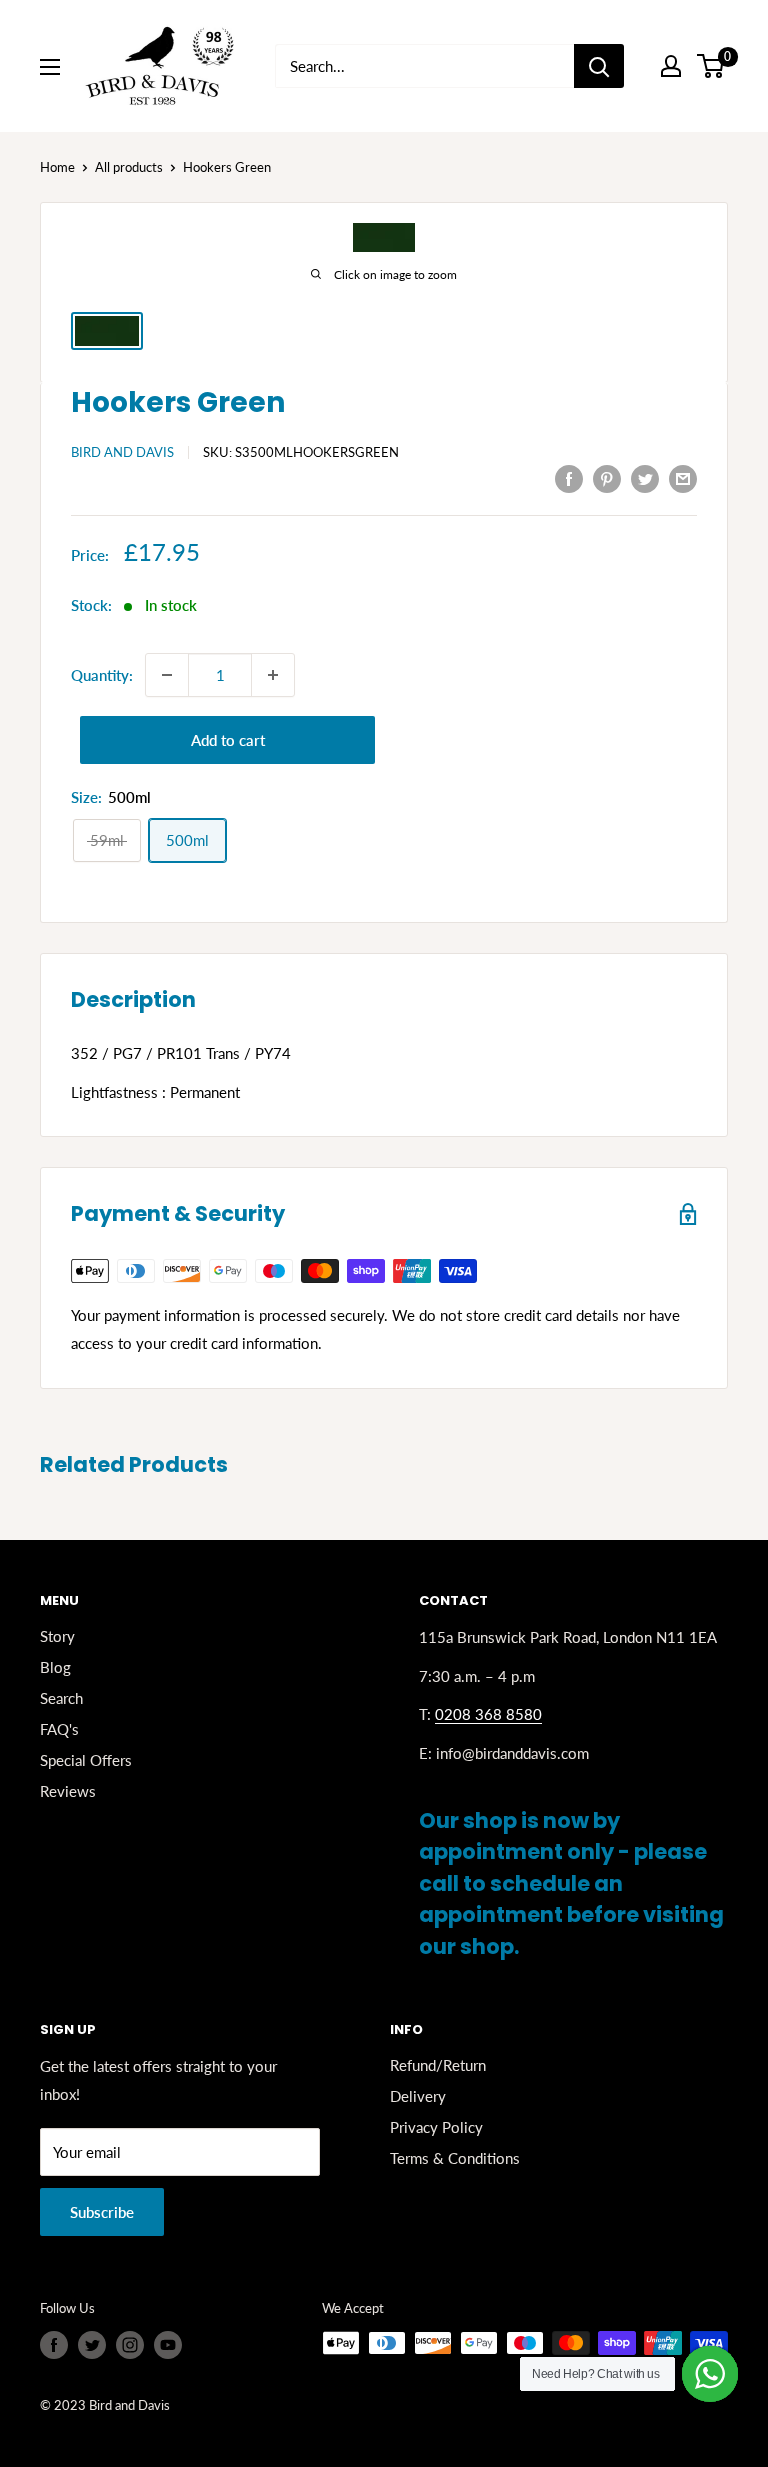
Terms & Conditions (455, 2158)
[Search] (599, 66)
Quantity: (102, 675)
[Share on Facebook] (569, 478)
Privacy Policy (436, 2127)
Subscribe (102, 2212)
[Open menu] (50, 67)
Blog (55, 1667)
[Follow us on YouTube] (168, 2345)
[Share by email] (683, 478)
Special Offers (86, 1760)
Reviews (68, 1791)
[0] (711, 66)
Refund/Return (438, 2065)
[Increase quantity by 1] (273, 675)
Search (61, 1698)
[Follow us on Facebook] (54, 2345)
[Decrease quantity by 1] (167, 675)
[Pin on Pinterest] (607, 478)
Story (57, 1636)
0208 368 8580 (488, 1714)
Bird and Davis (122, 452)
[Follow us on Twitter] (92, 2345)
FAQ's (59, 1729)
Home (57, 167)
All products (129, 167)
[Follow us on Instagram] (130, 2345)
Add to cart (228, 740)
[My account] (671, 66)
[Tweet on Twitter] (645, 478)
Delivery (418, 2096)
